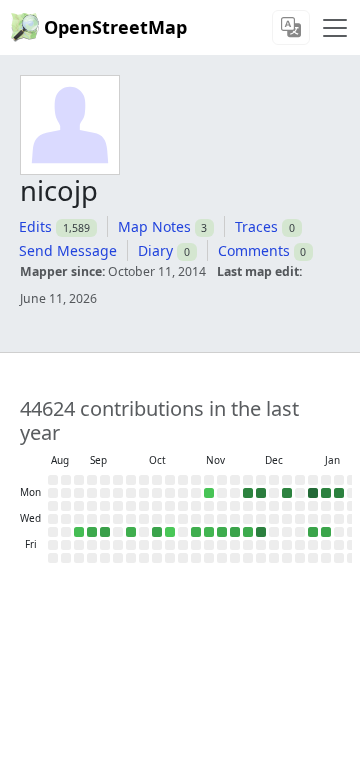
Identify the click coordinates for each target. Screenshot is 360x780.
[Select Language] (291, 27)
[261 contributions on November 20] (222, 532)
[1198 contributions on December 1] (248, 493)
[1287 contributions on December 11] (261, 532)
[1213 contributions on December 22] (287, 493)
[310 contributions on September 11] (92, 532)
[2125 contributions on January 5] (313, 493)
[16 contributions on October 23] (170, 532)
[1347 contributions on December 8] (261, 493)
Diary (155, 250)
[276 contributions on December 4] (248, 532)
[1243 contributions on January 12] (326, 493)
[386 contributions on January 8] (313, 532)
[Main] (335, 28)
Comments (254, 250)
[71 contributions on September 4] (79, 532)
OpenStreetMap (115, 27)
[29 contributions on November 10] (209, 493)
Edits (35, 226)
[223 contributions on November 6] (196, 532)
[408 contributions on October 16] (157, 532)
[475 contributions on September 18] (105, 532)
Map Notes (154, 226)
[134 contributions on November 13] (209, 532)
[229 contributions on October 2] (131, 532)
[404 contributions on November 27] (235, 532)
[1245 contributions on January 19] (339, 493)
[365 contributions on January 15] (326, 532)
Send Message (68, 250)
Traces (256, 226)
